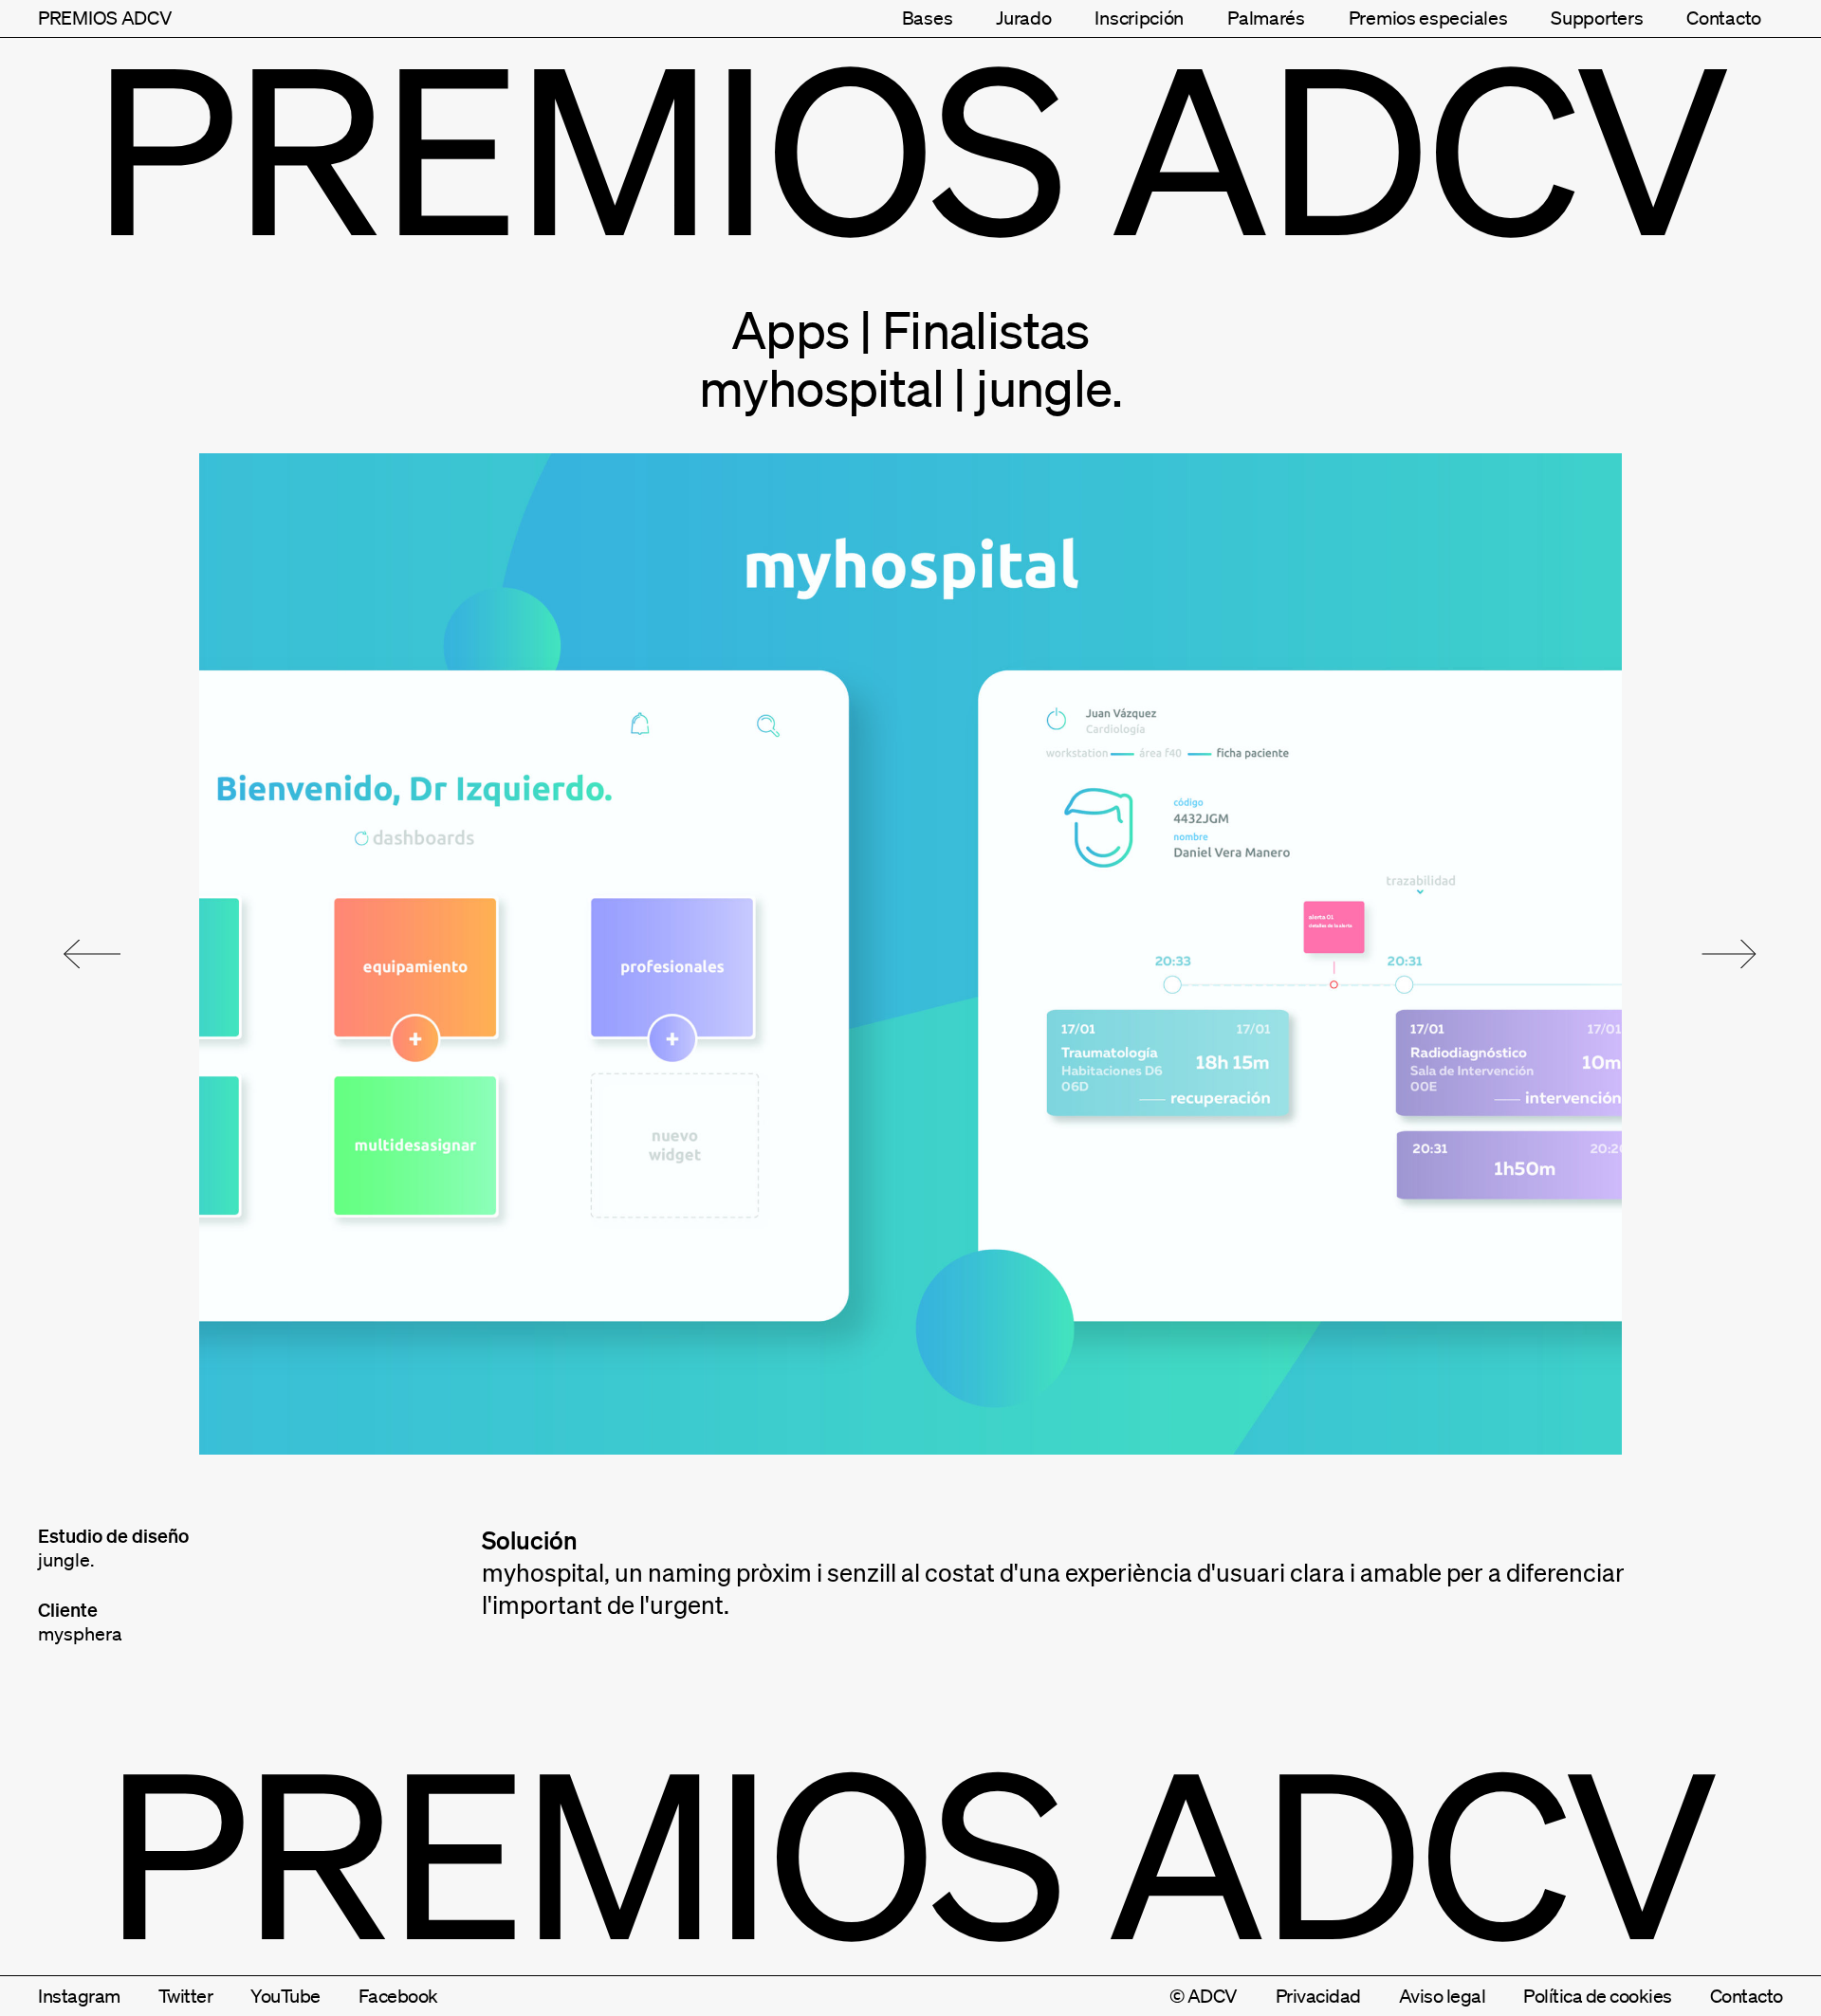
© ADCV (1204, 1996)
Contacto (1724, 18)
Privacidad (1318, 1996)
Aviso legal (1443, 1996)
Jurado (1023, 18)
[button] (92, 954)
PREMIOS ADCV (105, 18)
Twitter (186, 1996)
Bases (928, 18)
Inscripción (1139, 18)
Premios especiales (1428, 18)
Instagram (79, 1996)
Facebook (398, 1996)
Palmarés (1266, 18)
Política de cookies (1598, 1996)
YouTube (285, 1996)
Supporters (1597, 18)
